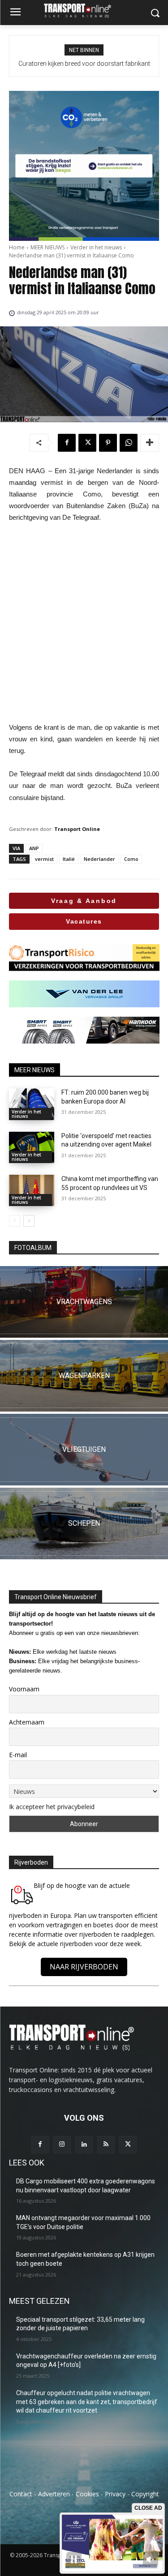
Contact (21, 2494)
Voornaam (24, 1689)
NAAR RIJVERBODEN (84, 1967)
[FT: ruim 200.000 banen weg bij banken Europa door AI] (32, 1104)
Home (17, 247)
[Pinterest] (108, 443)
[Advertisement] (84, 623)
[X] (87, 443)
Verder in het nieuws (96, 247)
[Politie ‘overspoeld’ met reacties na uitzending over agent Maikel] (32, 1147)
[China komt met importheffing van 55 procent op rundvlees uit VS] (32, 1190)
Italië (69, 859)
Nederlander (99, 859)
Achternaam (27, 1722)
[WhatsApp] (129, 443)
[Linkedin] (84, 2145)
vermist (44, 859)
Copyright (145, 2494)
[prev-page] (15, 1221)
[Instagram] (62, 2145)
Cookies (87, 2494)
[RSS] (106, 2145)
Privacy (115, 2494)
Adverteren (54, 2494)
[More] (150, 443)
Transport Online (77, 829)
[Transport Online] (84, 11)
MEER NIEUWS (47, 247)
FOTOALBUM (33, 1248)
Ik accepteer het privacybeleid (52, 1807)
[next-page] (29, 1221)
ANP (34, 848)
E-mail (18, 1755)
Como (131, 859)
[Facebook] (67, 443)
